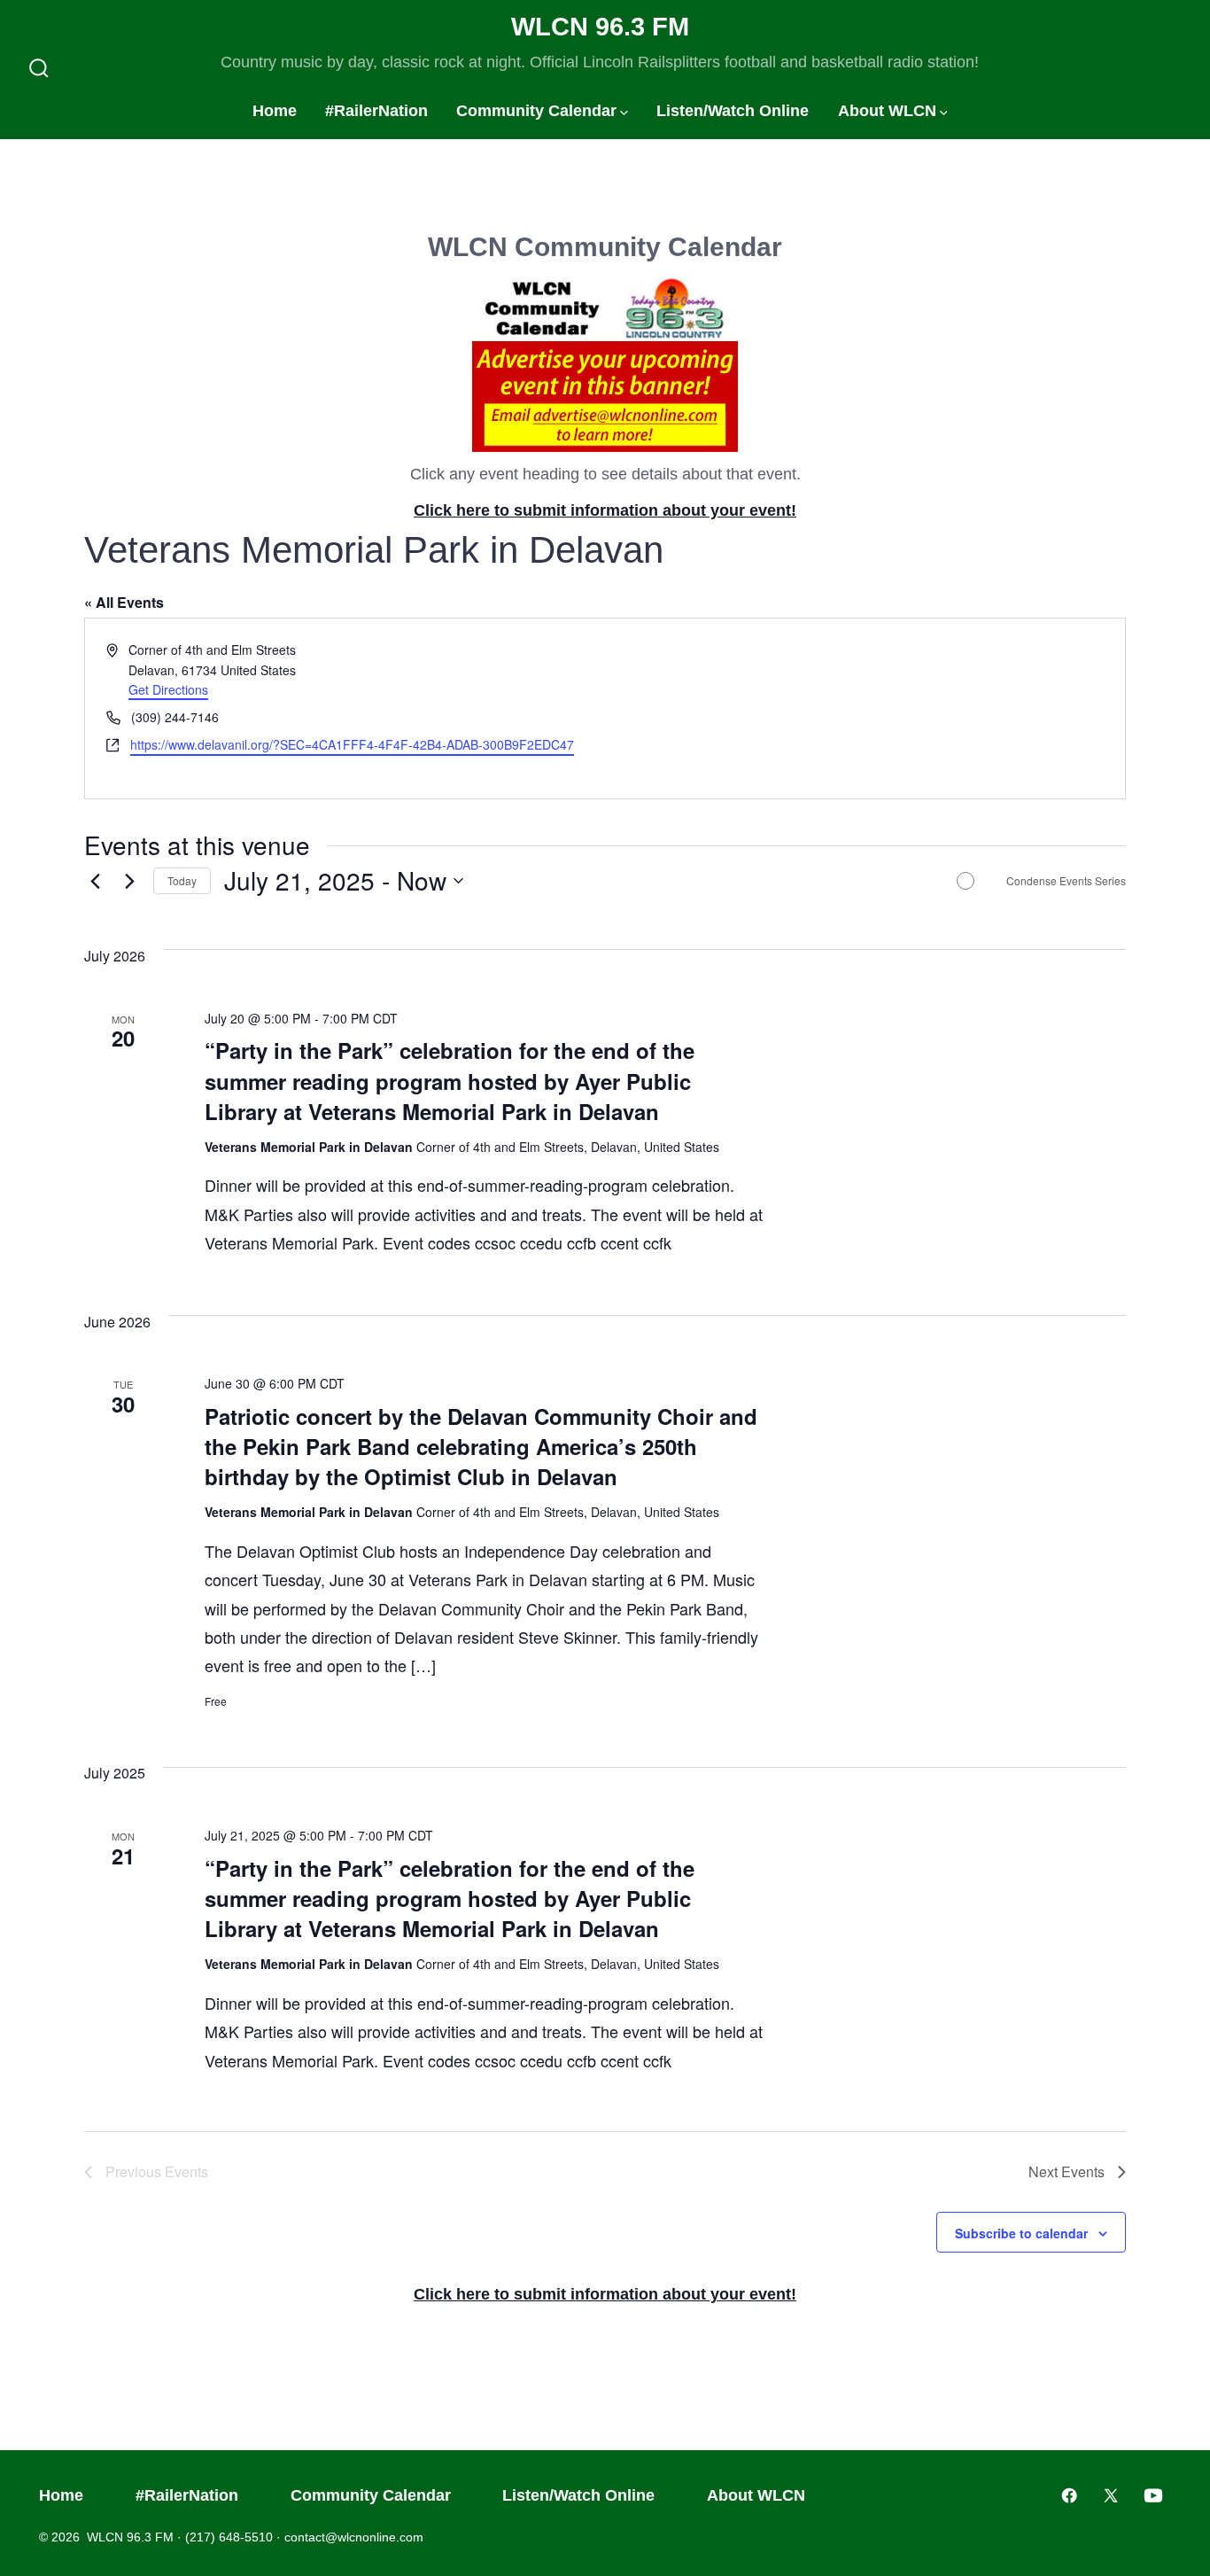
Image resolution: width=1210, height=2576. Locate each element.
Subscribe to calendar (1021, 2233)
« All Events (124, 602)
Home (275, 111)
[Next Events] (129, 881)
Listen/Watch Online (733, 111)
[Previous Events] (95, 881)
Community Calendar (536, 111)
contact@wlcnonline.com (354, 2537)
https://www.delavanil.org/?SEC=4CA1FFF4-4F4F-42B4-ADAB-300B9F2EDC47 (352, 744)
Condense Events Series (1066, 881)
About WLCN (887, 111)
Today (182, 880)
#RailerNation (376, 111)
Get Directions (168, 689)
